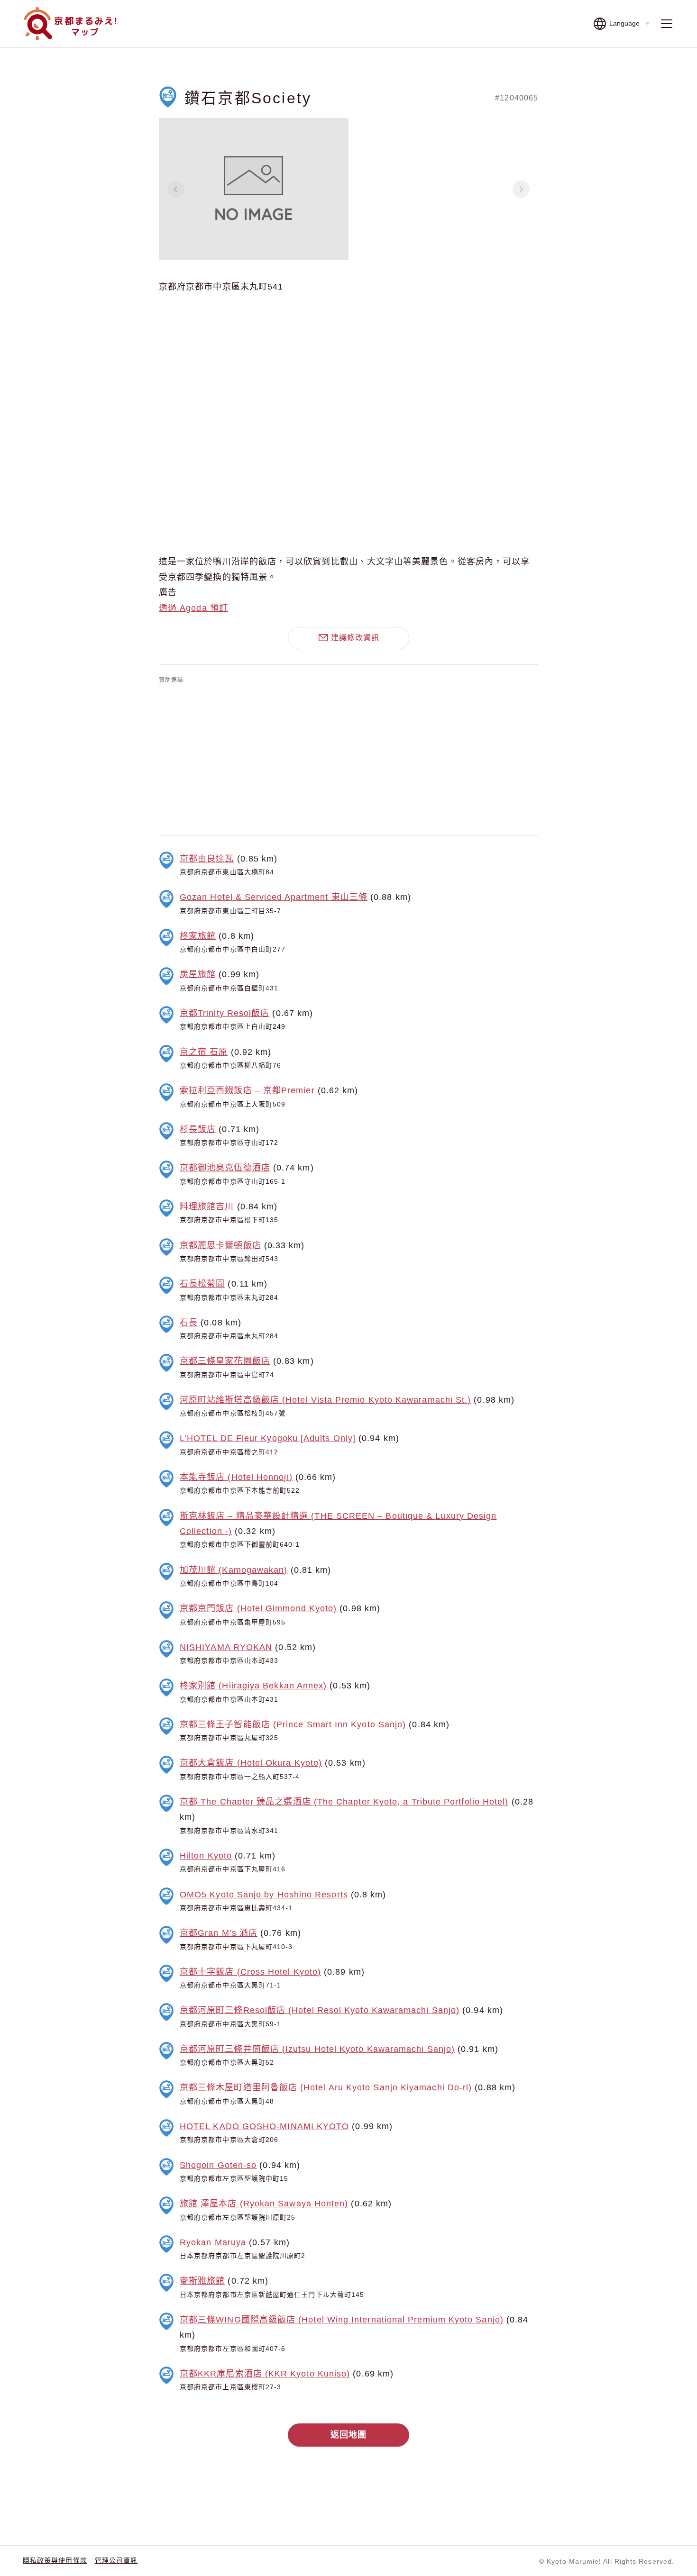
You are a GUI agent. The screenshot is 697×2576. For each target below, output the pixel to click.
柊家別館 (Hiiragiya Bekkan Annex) (253, 1686)
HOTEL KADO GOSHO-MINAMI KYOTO (264, 2126)
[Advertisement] (348, 758)
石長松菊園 (202, 1284)
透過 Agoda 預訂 (193, 608)
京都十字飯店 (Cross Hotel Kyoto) (250, 1972)
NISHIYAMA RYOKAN (226, 1647)
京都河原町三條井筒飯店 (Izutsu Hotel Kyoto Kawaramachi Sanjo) (317, 2049)
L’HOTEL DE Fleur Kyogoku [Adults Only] (268, 1438)
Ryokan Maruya (213, 2242)
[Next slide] (521, 189)
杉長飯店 (198, 1129)
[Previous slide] (176, 189)
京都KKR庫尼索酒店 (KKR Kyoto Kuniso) (265, 2374)
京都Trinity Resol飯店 (225, 1013)
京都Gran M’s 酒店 (219, 1933)
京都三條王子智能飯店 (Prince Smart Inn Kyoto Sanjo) (293, 1724)
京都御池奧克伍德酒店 (225, 1168)
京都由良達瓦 (207, 859)
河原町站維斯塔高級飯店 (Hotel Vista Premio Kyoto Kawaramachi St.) (325, 1400)
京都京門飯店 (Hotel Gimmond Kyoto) (258, 1608)
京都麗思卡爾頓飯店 (220, 1245)
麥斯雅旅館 (202, 2281)
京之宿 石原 (204, 1052)
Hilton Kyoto (206, 1856)
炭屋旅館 (198, 974)
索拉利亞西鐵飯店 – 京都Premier (247, 1090)
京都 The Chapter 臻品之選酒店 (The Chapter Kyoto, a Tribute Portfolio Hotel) (344, 1802)
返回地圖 (348, 2435)
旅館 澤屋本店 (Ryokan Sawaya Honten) (264, 2204)
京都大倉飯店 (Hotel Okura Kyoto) (251, 1763)
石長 (189, 1323)
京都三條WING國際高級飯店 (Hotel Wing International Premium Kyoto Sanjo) (342, 2320)
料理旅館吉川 (207, 1206)
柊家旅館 (198, 936)
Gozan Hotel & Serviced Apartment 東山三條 (274, 897)
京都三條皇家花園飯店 (225, 1361)
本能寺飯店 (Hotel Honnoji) (236, 1477)
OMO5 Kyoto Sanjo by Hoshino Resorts (264, 1895)
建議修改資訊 (355, 638)
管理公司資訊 (116, 2560)
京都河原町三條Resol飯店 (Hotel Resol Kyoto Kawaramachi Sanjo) (320, 2010)
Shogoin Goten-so (218, 2165)
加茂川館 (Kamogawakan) (234, 1570)
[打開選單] (667, 24)
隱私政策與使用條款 (55, 2560)
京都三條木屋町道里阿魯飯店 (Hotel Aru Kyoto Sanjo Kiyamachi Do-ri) (326, 2087)
